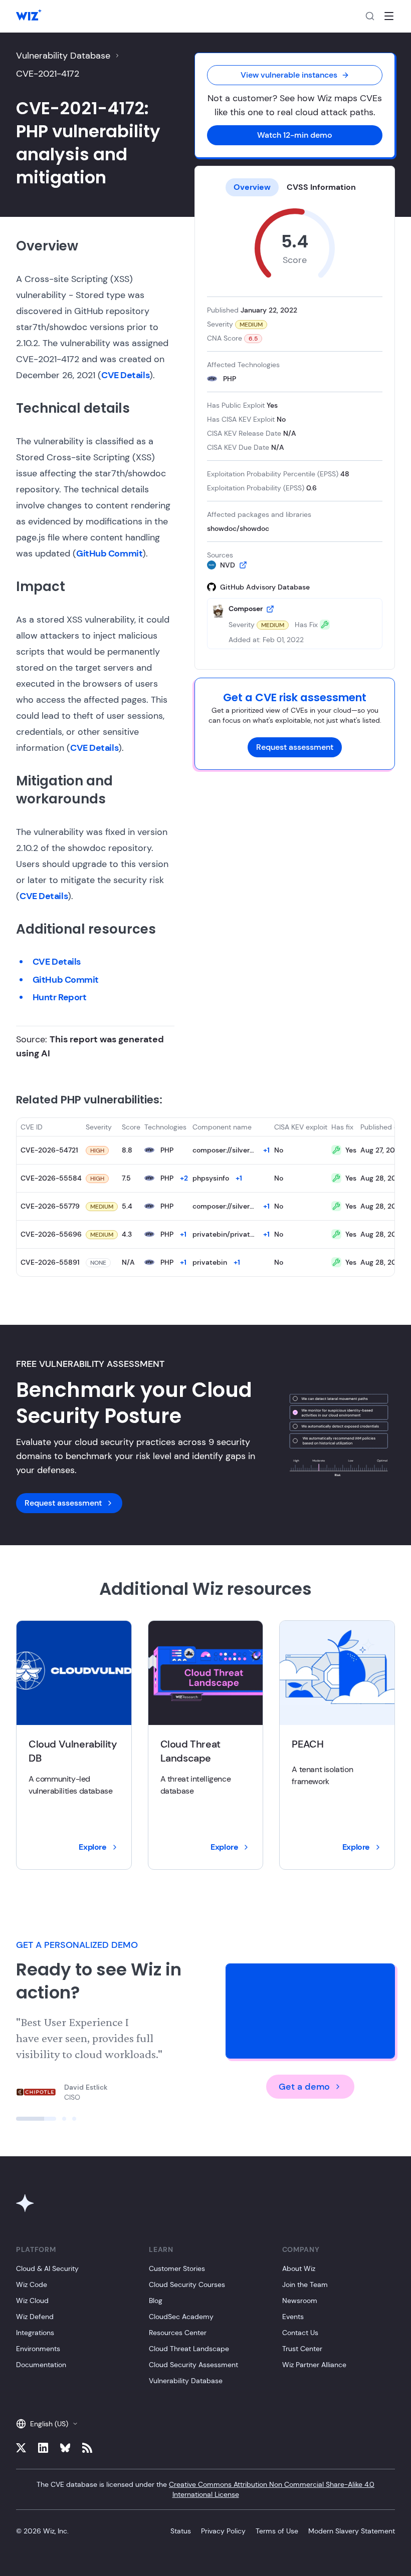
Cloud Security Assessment (193, 2365)
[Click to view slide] (36, 2119)
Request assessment (295, 747)
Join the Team (305, 2284)
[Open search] (370, 16)
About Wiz (299, 2268)
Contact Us (300, 2333)
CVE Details (125, 375)
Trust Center (302, 2349)
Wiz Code (32, 2284)
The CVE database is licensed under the (205, 2489)
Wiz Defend (35, 2317)
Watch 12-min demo (295, 135)
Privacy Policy (223, 2531)
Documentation (41, 2365)
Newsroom (300, 2301)
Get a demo (304, 2087)
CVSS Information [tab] (321, 187)
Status (181, 2531)
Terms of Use (277, 2531)
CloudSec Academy (181, 2317)
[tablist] (295, 187)
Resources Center (178, 2333)
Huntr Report (60, 997)
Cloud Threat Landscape (189, 2349)
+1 (266, 1150)
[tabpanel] (295, 429)
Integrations (35, 2333)
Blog (156, 2301)
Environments (38, 2349)
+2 (184, 1178)
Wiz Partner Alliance (314, 2365)
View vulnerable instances (289, 75)
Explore (92, 1847)
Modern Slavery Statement (352, 2531)
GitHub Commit (109, 553)
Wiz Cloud (32, 2301)
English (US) (49, 2424)
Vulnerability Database (63, 56)
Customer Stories (177, 2268)
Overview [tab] (252, 187)
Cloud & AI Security (47, 2268)
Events (293, 2317)
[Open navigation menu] (389, 16)
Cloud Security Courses (187, 2284)
